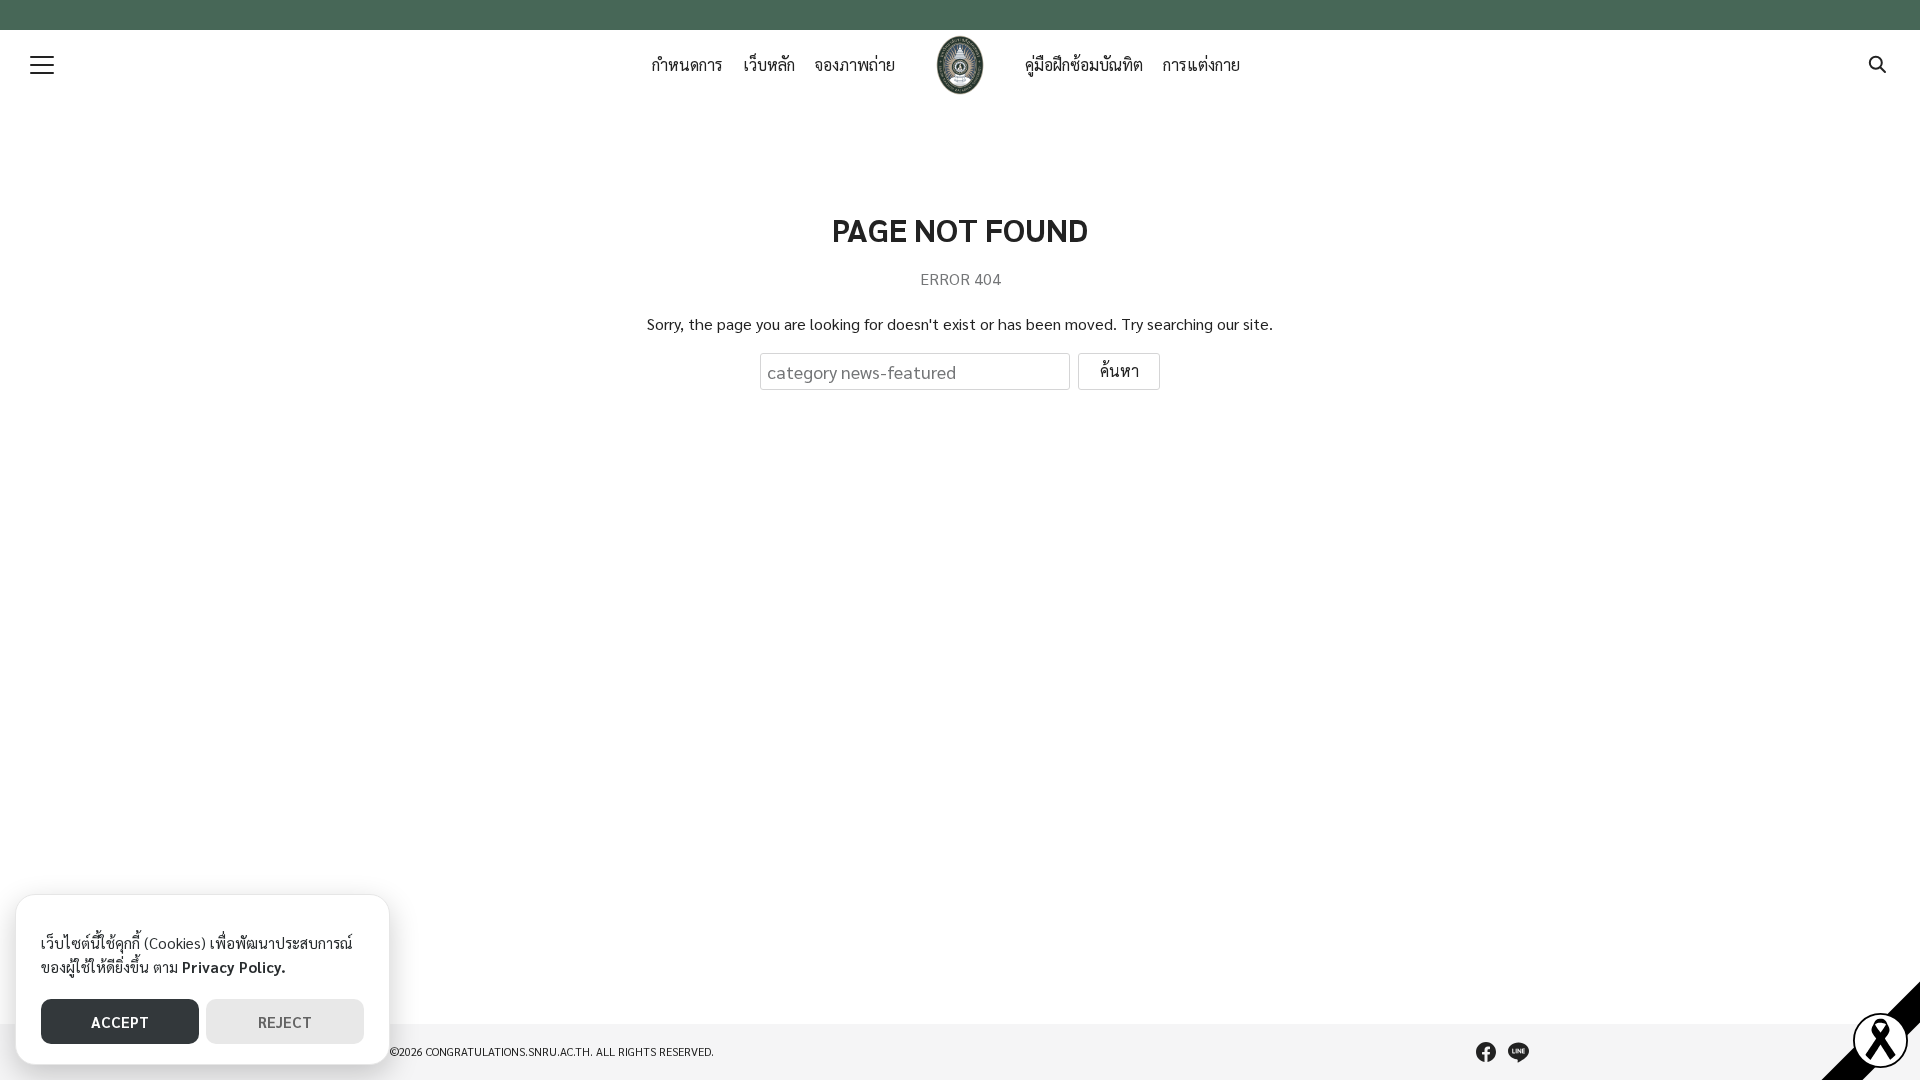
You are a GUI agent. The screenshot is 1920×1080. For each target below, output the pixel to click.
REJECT (285, 1021)
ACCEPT (120, 1021)
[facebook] (1486, 1052)
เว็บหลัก (769, 64)
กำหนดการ (687, 64)
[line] (1518, 1052)
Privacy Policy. (234, 966)
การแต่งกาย (1201, 64)
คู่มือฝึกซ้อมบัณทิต (1084, 64)
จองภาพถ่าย (855, 64)
